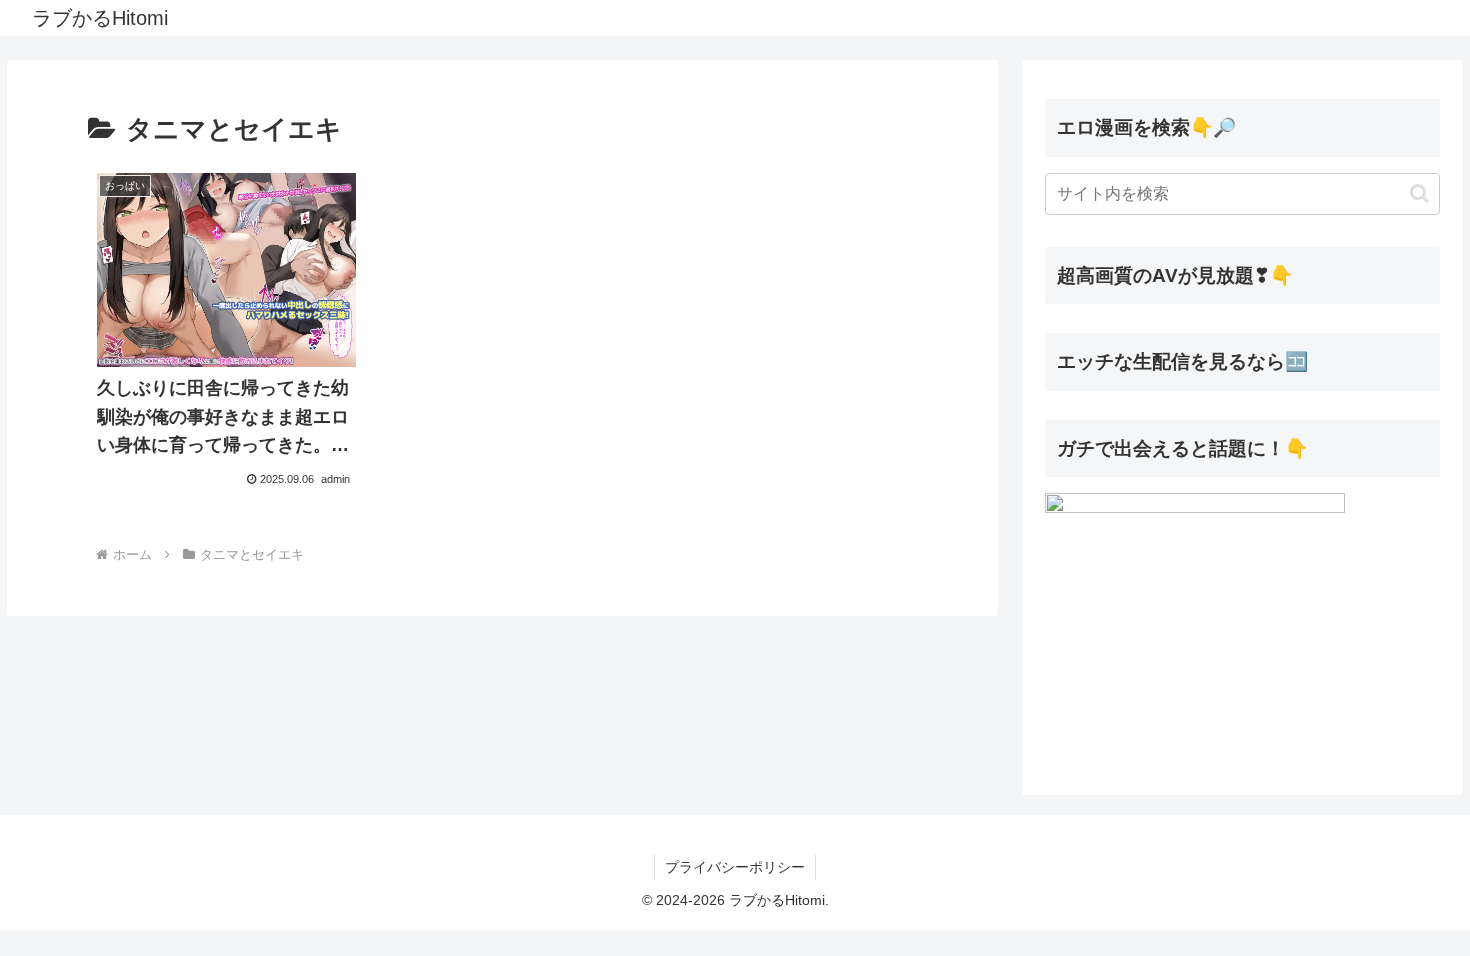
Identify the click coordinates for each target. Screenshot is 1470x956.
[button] (1419, 193)
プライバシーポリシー (735, 867)
